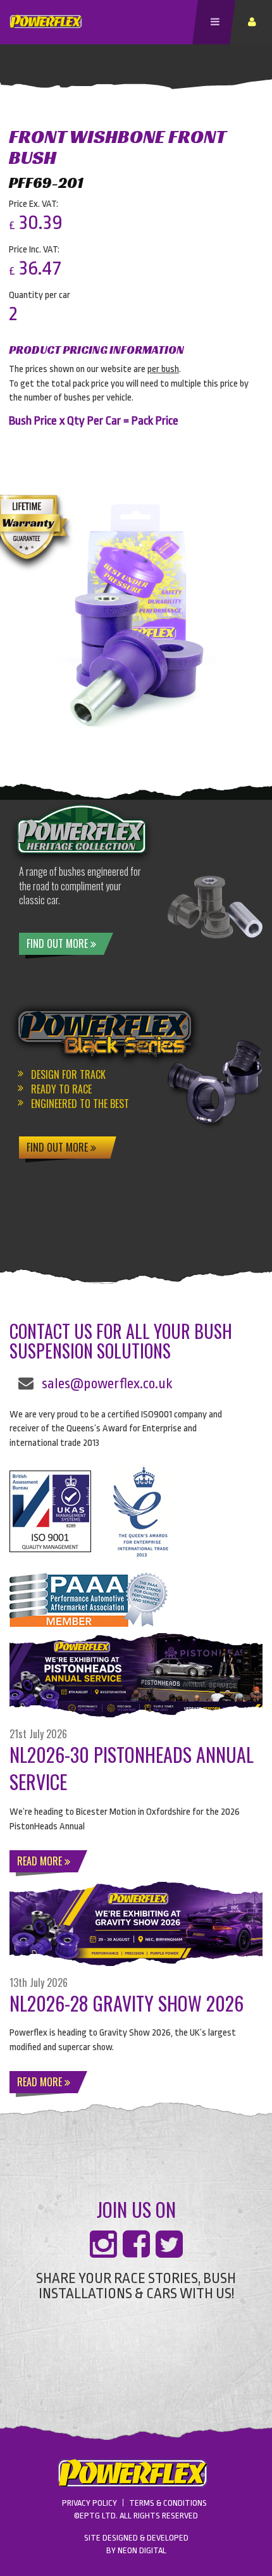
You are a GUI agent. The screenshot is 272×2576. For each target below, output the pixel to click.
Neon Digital (142, 2550)
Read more (41, 1861)
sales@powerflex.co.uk (107, 1384)
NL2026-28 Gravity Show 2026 (127, 2003)
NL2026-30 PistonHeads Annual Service (132, 1768)
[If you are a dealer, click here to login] (254, 22)
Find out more (59, 943)
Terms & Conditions (168, 2503)
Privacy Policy (90, 2503)
